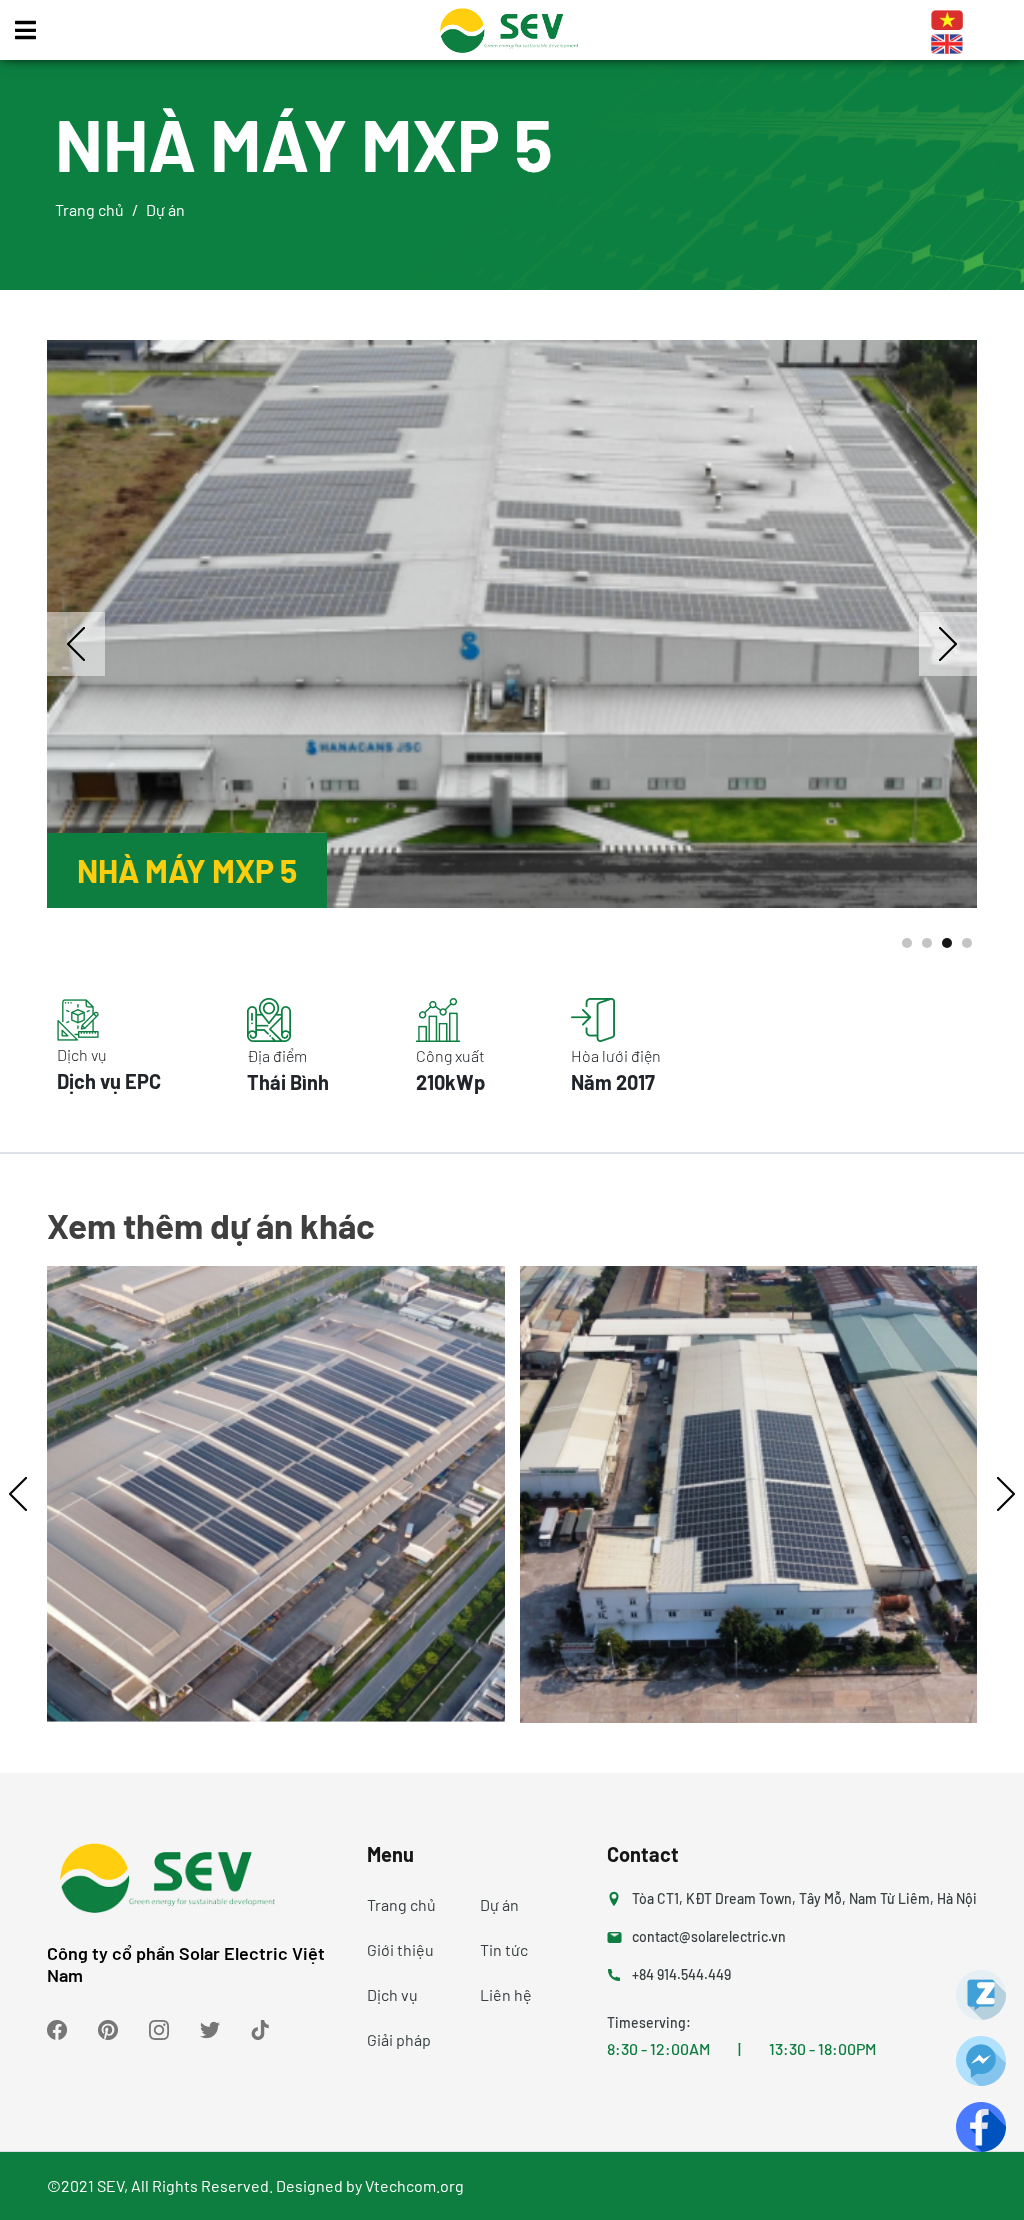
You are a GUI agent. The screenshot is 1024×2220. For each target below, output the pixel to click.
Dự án (499, 1904)
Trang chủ (89, 209)
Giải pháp (399, 2039)
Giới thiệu (400, 1949)
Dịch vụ (392, 1994)
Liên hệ (506, 1994)
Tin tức (504, 1949)
